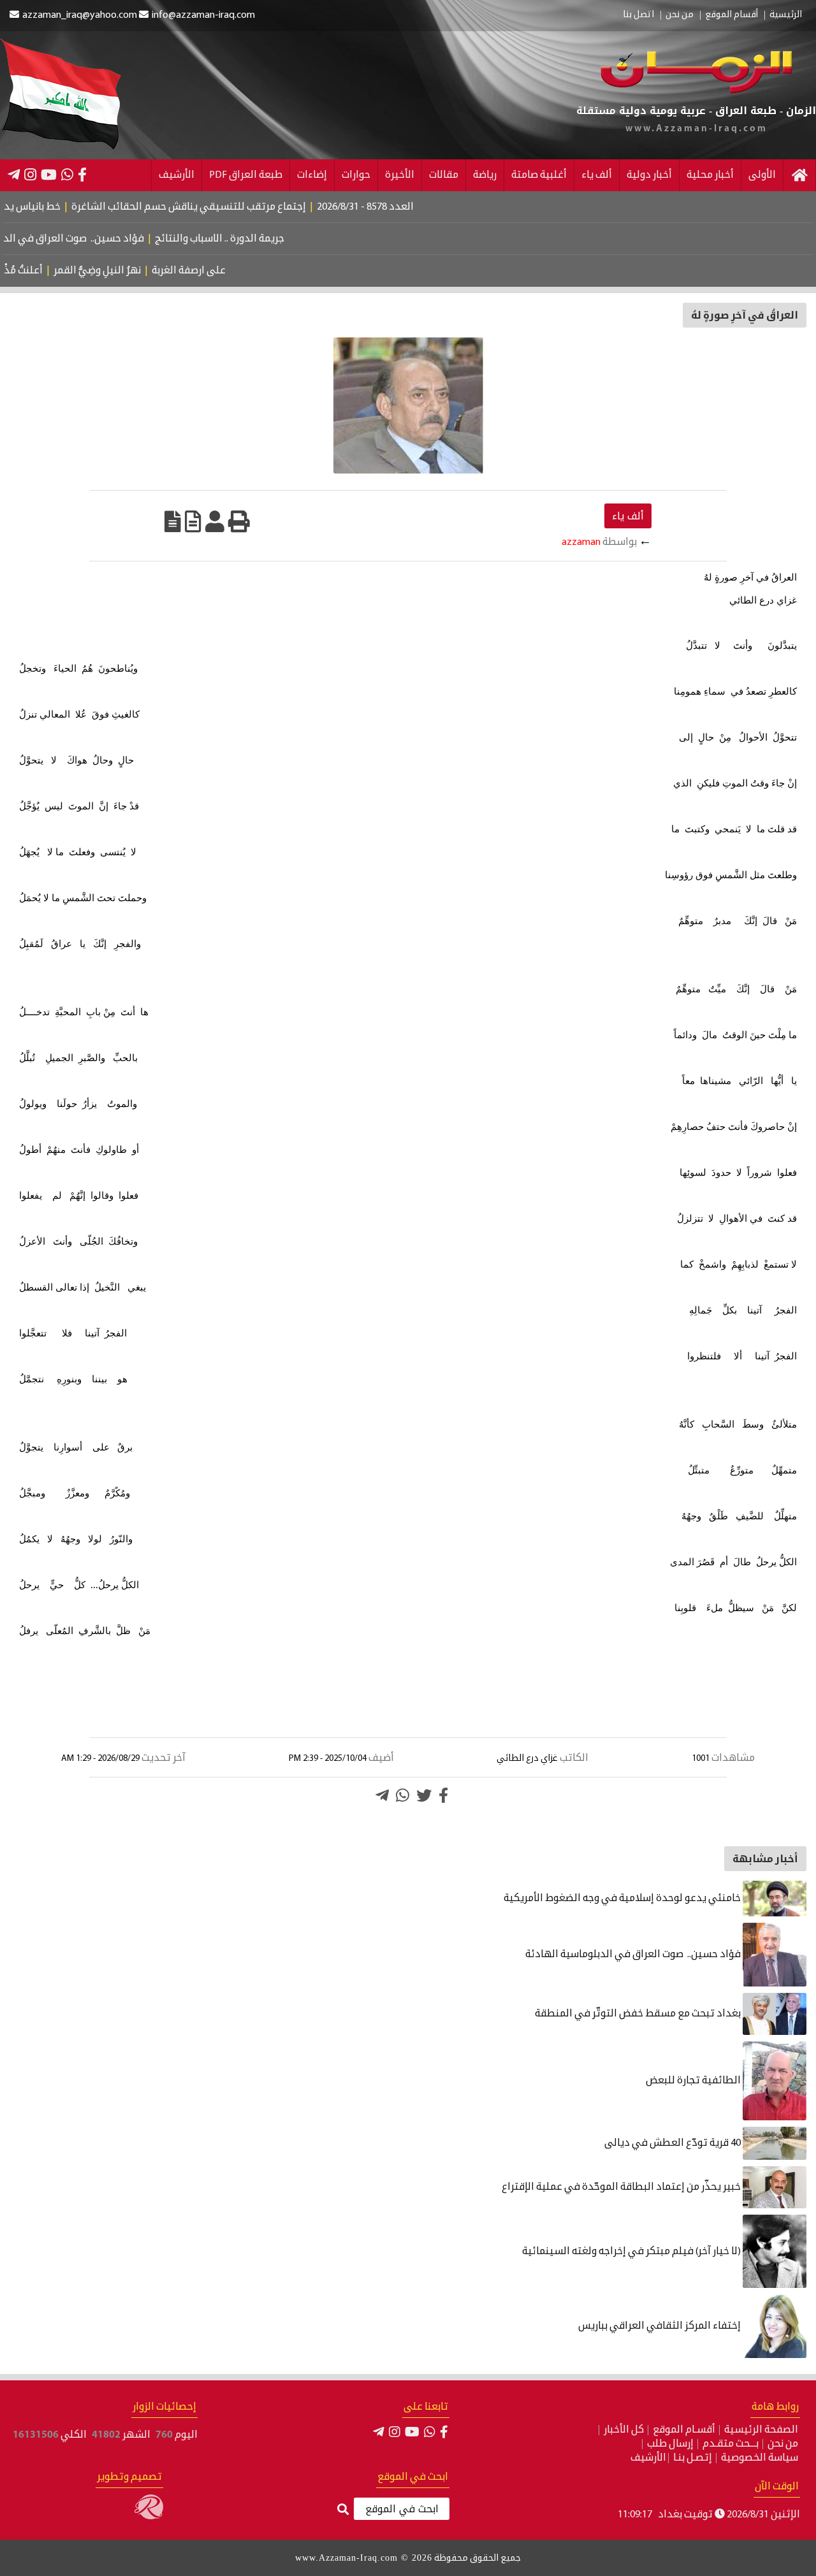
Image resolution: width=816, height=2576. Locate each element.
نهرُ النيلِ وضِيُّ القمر (132, 271)
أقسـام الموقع (684, 2430)
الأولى (762, 175)
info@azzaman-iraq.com (203, 15)
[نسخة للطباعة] (239, 521)
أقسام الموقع (732, 15)
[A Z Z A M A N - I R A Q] (696, 91)
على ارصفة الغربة (224, 271)
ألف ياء (597, 175)
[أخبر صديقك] (215, 521)
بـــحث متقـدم (731, 2444)
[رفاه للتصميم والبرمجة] (149, 2517)
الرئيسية (786, 15)
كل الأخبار (624, 2430)
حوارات (356, 175)
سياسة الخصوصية (760, 2458)
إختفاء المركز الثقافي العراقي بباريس (660, 2326)
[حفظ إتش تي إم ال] (193, 521)
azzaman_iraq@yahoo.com (80, 15)
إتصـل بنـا (693, 2458)
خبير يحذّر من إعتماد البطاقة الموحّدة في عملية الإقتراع (622, 2187)
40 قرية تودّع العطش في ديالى (674, 2143)
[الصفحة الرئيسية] (799, 175)
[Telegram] (14, 175)
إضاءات (312, 175)
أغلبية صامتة (539, 175)
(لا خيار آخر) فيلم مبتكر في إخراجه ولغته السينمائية (632, 2252)
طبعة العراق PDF (246, 175)
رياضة (485, 175)
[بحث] (343, 2510)
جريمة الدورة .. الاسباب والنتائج (262, 239)
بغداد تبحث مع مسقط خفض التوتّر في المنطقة (639, 2014)
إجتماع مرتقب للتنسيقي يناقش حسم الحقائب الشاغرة (234, 207)
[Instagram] (30, 175)
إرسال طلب (670, 2444)
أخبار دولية (649, 175)
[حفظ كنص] (173, 521)
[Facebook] (82, 175)
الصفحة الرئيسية (761, 2430)
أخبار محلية (710, 175)
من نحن (680, 15)
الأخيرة (400, 175)
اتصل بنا (638, 15)
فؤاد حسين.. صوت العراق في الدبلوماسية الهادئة (634, 1955)
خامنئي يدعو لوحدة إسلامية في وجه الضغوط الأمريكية (623, 1899)
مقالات (444, 175)
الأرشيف (177, 175)
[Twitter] (424, 1795)
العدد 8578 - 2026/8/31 (411, 207)
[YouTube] (49, 175)
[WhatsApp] (67, 175)
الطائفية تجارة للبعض (694, 2081)
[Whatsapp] (403, 1795)
